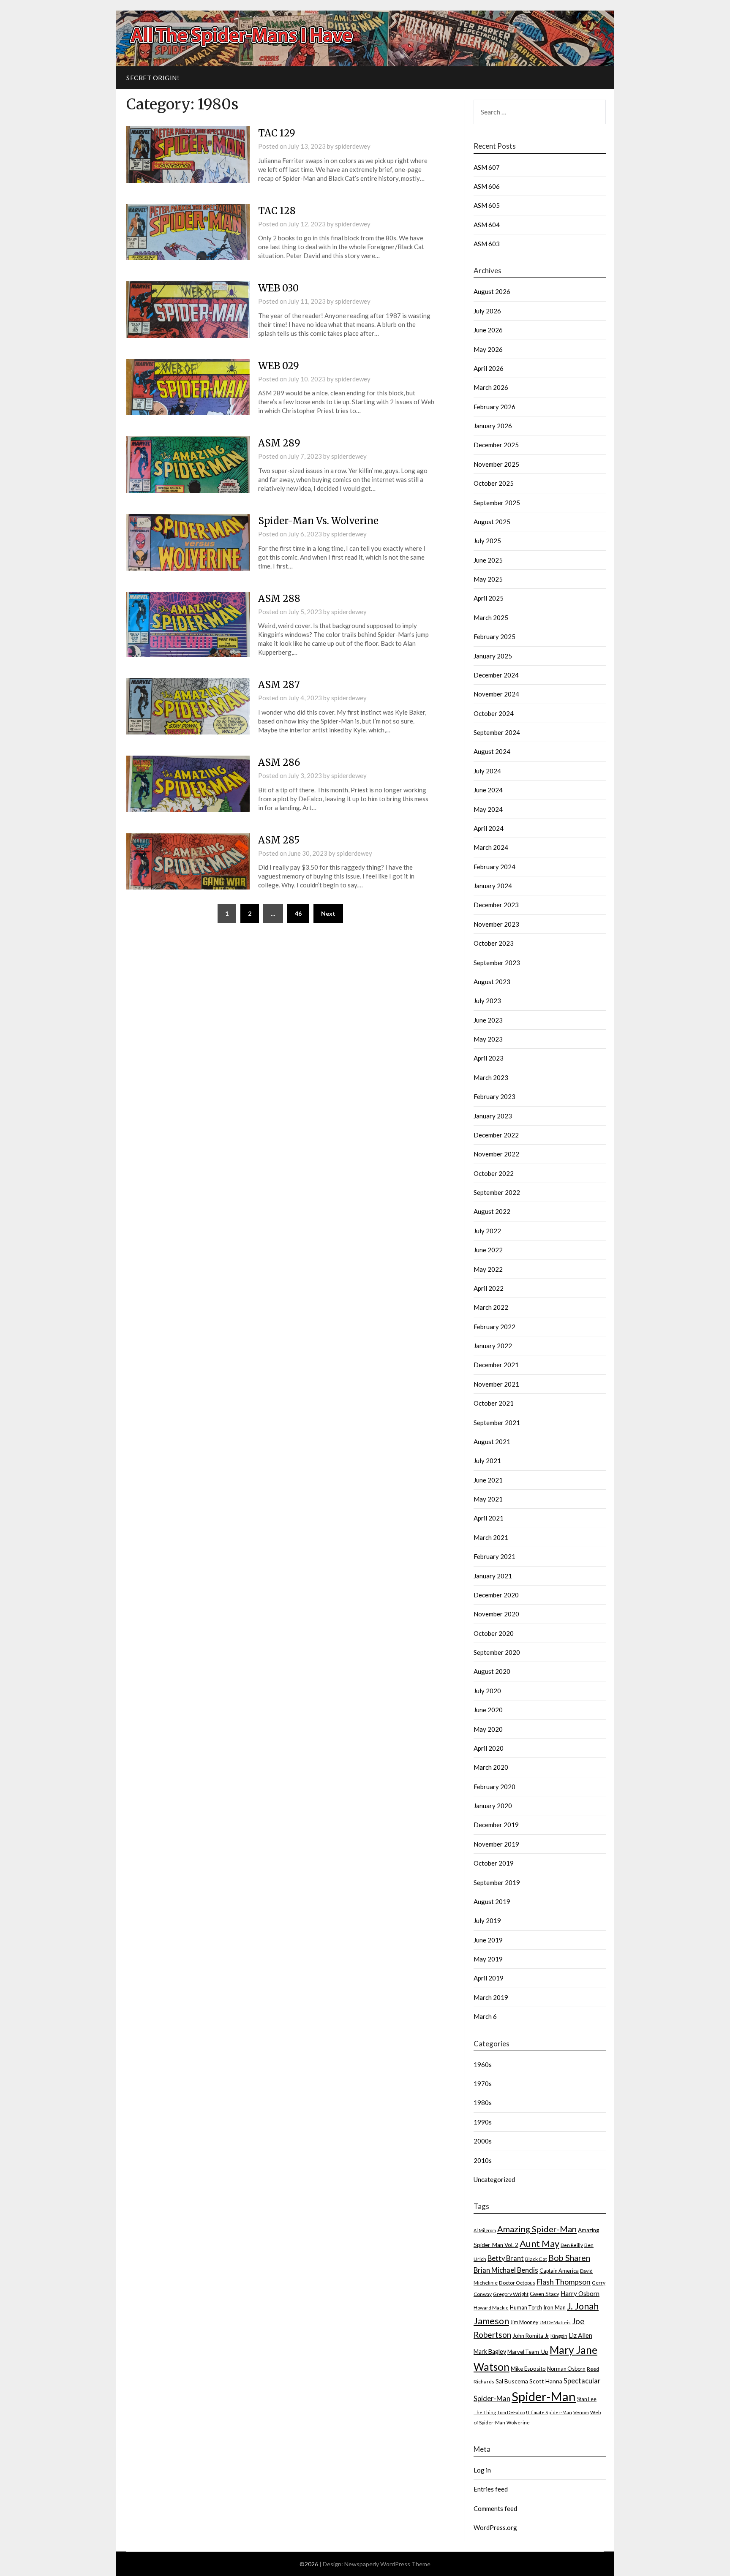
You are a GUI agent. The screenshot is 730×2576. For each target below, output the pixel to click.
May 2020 (488, 1729)
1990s (483, 2122)
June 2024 (488, 790)
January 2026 (493, 426)
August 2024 (492, 751)
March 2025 (491, 617)
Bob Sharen (569, 2258)
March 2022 (491, 1307)
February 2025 (494, 637)
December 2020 (496, 1595)
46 (298, 913)
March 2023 (491, 1077)
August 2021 (492, 1442)
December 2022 (496, 1135)
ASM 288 (279, 598)
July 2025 (487, 541)
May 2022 (488, 1269)
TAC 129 (277, 133)
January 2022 (493, 1346)
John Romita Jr (531, 2336)
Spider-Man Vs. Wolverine (318, 521)
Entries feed (491, 2489)
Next (328, 913)
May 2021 (488, 1499)
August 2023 (492, 982)
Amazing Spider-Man (537, 2229)
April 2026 (489, 368)
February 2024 (494, 867)
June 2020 (488, 1710)
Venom (581, 2412)
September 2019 (497, 1882)
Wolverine (518, 2422)
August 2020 (492, 1671)
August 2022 (492, 1211)
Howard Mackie (491, 2308)
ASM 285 (279, 840)
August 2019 (492, 1901)
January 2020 (493, 1806)
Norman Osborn (566, 2369)
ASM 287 (279, 685)
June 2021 (488, 1480)
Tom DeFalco (511, 2412)
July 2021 (487, 1461)
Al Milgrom (485, 2230)
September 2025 (497, 503)
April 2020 (489, 1748)
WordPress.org (495, 2527)
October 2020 (494, 1633)
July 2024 (487, 771)
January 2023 (493, 1116)
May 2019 (488, 1959)
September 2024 (497, 732)
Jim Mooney (524, 2322)
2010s (483, 2160)
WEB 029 (279, 366)
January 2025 (493, 656)
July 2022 (487, 1231)
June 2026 (488, 330)
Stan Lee (587, 2399)
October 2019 (494, 1863)
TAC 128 (277, 211)
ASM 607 (487, 167)
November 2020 (496, 1614)
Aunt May (539, 2243)
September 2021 (497, 1423)
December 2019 (496, 1825)
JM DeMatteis (555, 2322)
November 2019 (496, 1844)
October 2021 (494, 1403)
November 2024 (496, 694)
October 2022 (494, 1173)
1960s (483, 2065)
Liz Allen (580, 2335)
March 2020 (491, 1767)
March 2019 (491, 1997)
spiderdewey (353, 146)
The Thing (485, 2412)
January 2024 (493, 886)
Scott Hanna (546, 2381)
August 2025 (492, 522)
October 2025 (494, 483)
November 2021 (496, 1384)
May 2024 (488, 809)
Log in (482, 2470)
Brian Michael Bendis (506, 2270)
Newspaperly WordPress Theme (387, 2564)
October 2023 (494, 943)
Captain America (559, 2271)
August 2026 (492, 291)
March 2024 (491, 847)
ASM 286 (279, 762)
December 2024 (496, 675)
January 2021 (493, 1576)
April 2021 (489, 1518)
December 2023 (496, 905)
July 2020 (487, 1691)
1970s (483, 2084)
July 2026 (487, 311)
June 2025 (488, 560)
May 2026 (488, 349)
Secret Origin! (153, 78)
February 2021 (494, 1556)
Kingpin (559, 2336)
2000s (483, 2141)
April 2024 (489, 828)
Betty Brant (506, 2258)
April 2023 (489, 1058)
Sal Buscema (512, 2381)
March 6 (485, 2016)
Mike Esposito (528, 2369)
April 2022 (489, 1288)
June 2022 (488, 1250)
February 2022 (494, 1327)
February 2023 (494, 1096)
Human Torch (526, 2308)
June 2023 (488, 1020)
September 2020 (497, 1652)
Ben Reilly (572, 2245)
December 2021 (496, 1365)
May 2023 (488, 1039)
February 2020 (494, 1787)
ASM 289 (279, 443)
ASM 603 (487, 244)
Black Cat (536, 2259)
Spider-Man (544, 2396)
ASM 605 (487, 205)
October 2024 (494, 713)
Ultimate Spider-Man (549, 2412)
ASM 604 (487, 225)
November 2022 (496, 1154)
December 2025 (496, 445)
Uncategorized (494, 2179)
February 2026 (494, 407)
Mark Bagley (490, 2352)
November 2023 (496, 924)
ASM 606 (487, 186)
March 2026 (491, 387)
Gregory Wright (511, 2294)
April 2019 (489, 1978)
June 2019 (488, 1940)
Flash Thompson (564, 2282)
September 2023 (497, 963)
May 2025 (488, 579)
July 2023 (487, 1001)
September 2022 (497, 1192)
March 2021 (491, 1537)
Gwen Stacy (545, 2294)
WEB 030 (278, 288)
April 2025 (489, 598)
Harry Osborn (580, 2293)
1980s (483, 2103)
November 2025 (496, 464)
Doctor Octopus (517, 2283)
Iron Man (554, 2307)
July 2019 (487, 1920)
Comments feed (495, 2508)
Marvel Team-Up (528, 2352)
